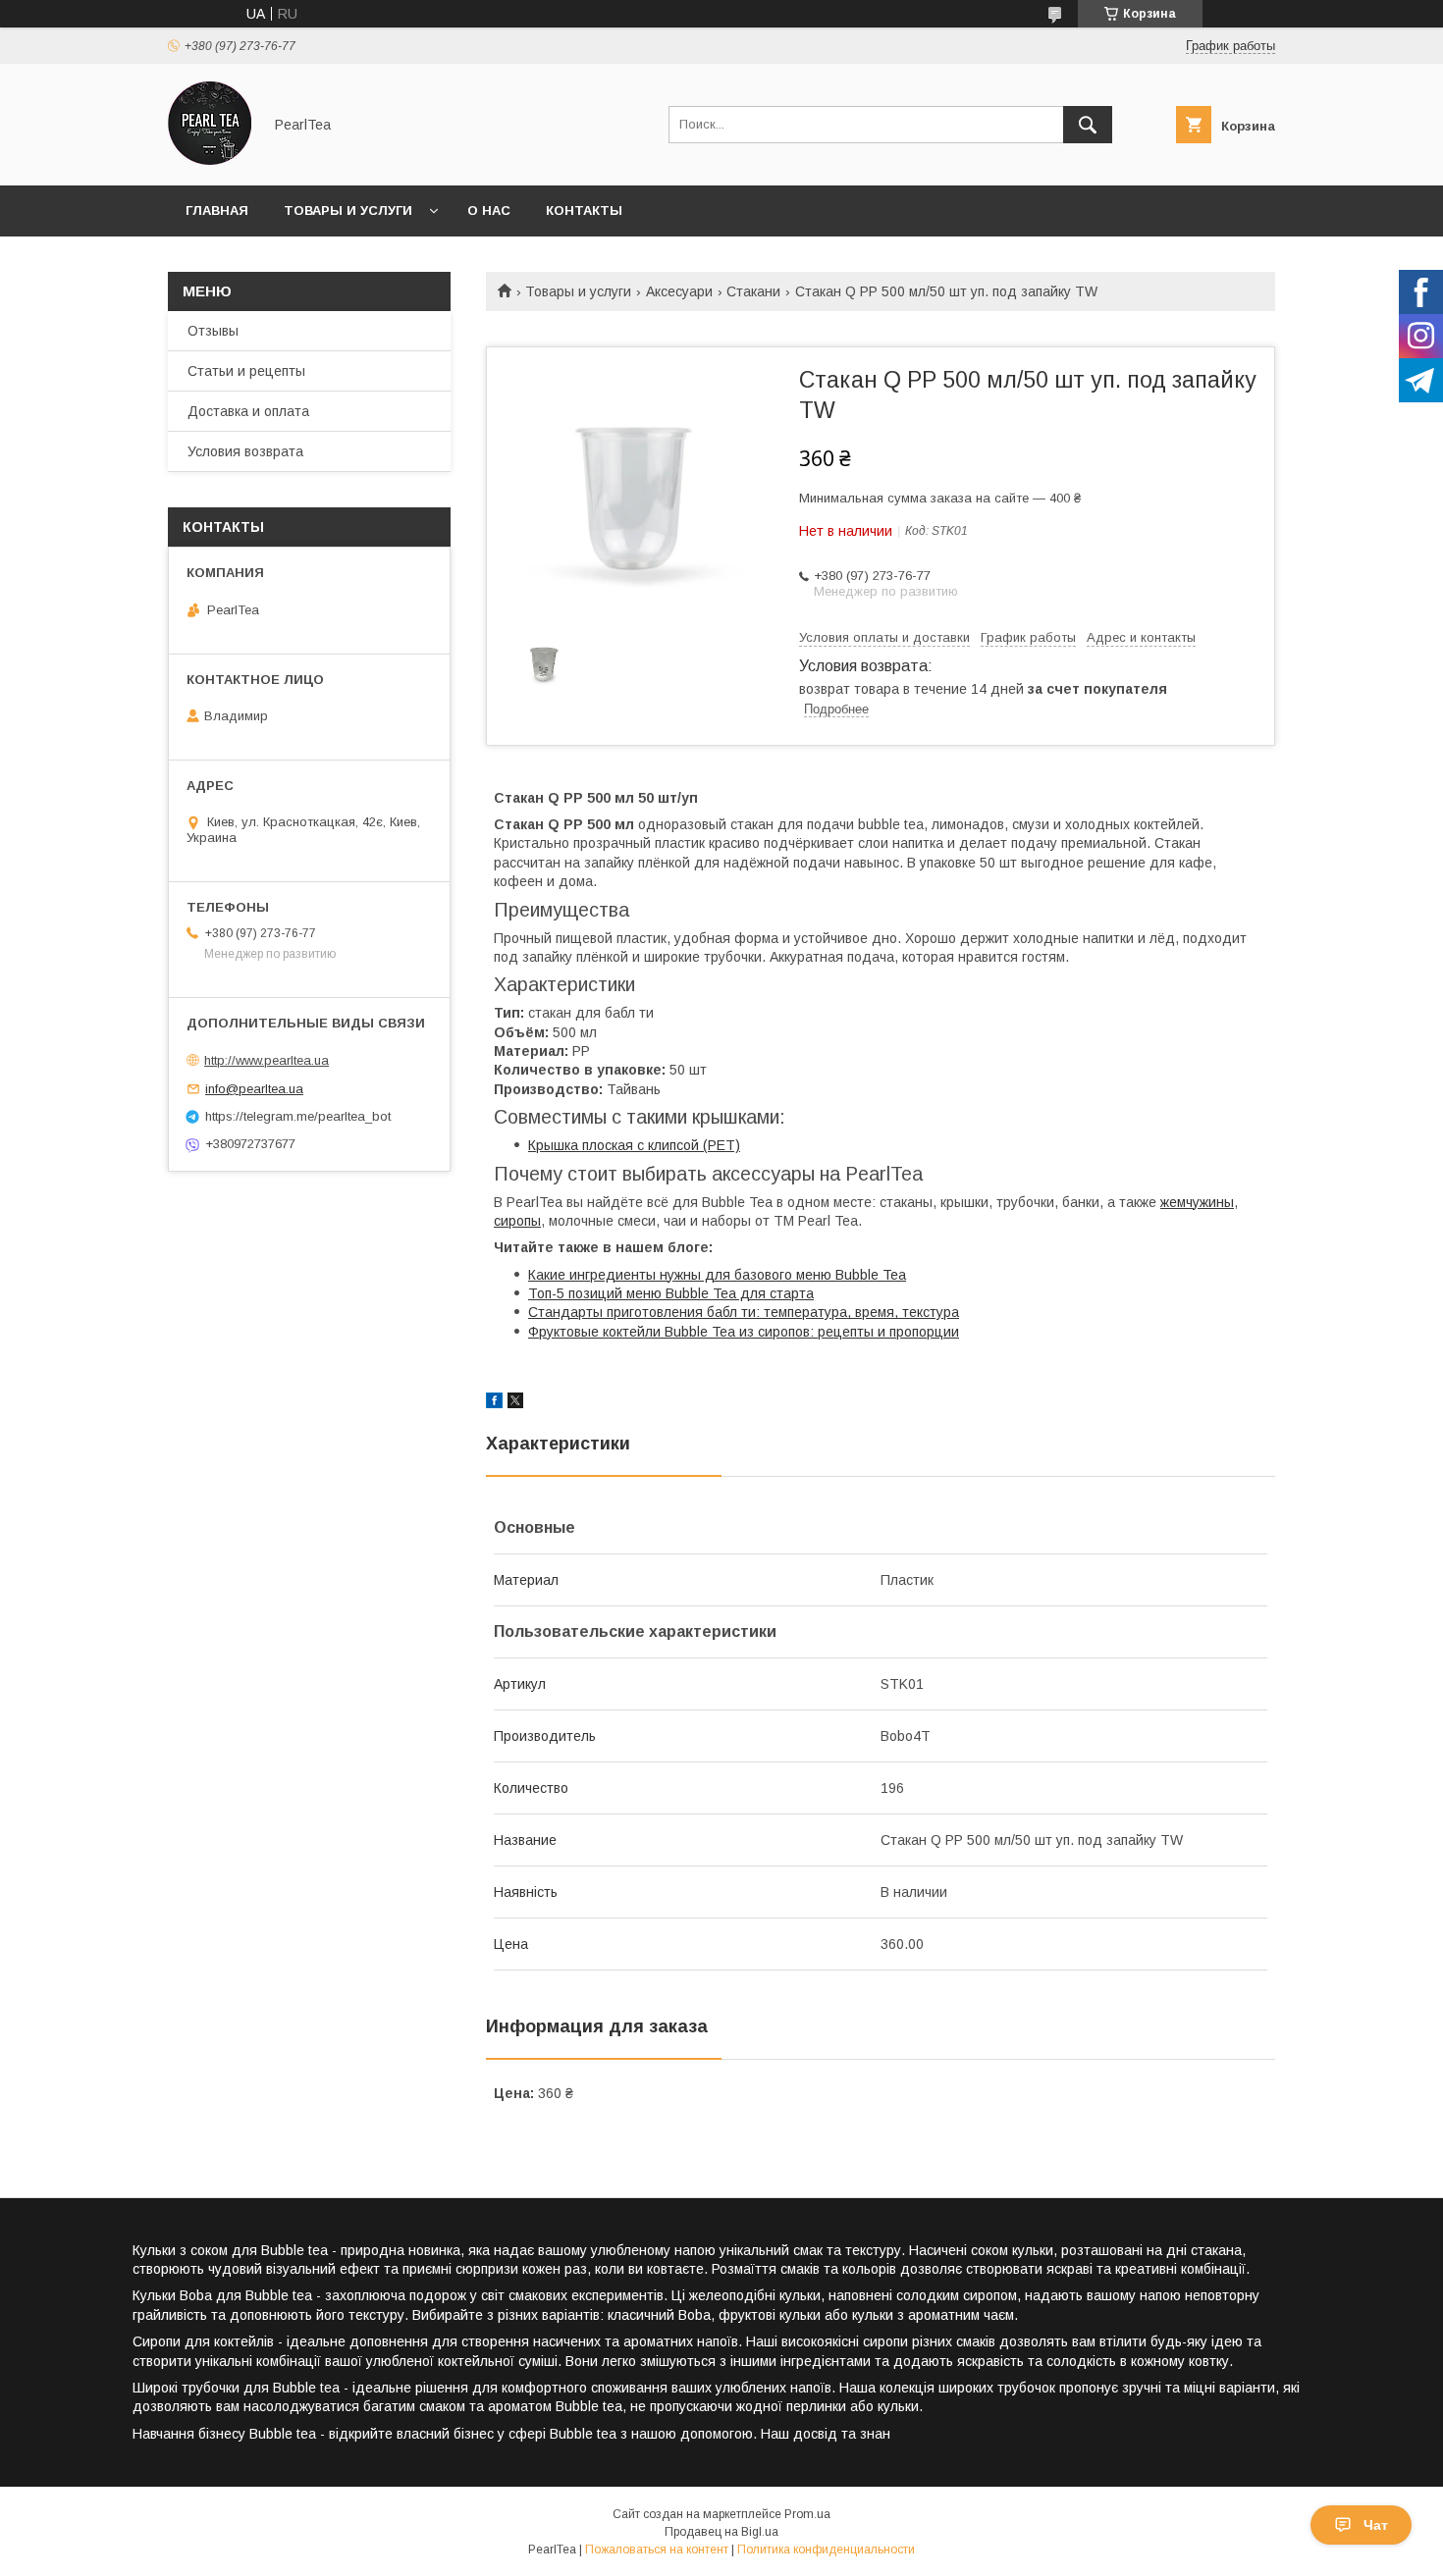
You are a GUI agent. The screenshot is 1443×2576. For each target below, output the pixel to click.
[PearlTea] (210, 160)
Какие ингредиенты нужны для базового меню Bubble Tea (717, 1275)
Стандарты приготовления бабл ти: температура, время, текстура (744, 1312)
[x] (515, 1403)
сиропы (517, 1221)
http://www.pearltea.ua (267, 1060)
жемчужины (1197, 1202)
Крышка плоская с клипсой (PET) (634, 1145)
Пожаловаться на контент (657, 2550)
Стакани (753, 291)
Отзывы (213, 331)
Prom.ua (807, 2514)
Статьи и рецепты (246, 371)
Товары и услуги (348, 210)
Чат (1376, 2525)
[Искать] (1088, 125)
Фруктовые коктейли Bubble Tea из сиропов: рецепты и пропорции (744, 1332)
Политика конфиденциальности (826, 2550)
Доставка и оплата (248, 411)
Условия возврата (245, 451)
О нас (489, 210)
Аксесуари (679, 291)
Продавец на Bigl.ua (721, 2532)
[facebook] (494, 1403)
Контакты (584, 210)
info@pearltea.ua (254, 1089)
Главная (217, 210)
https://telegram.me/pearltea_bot (298, 1116)
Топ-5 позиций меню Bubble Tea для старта (671, 1293)
